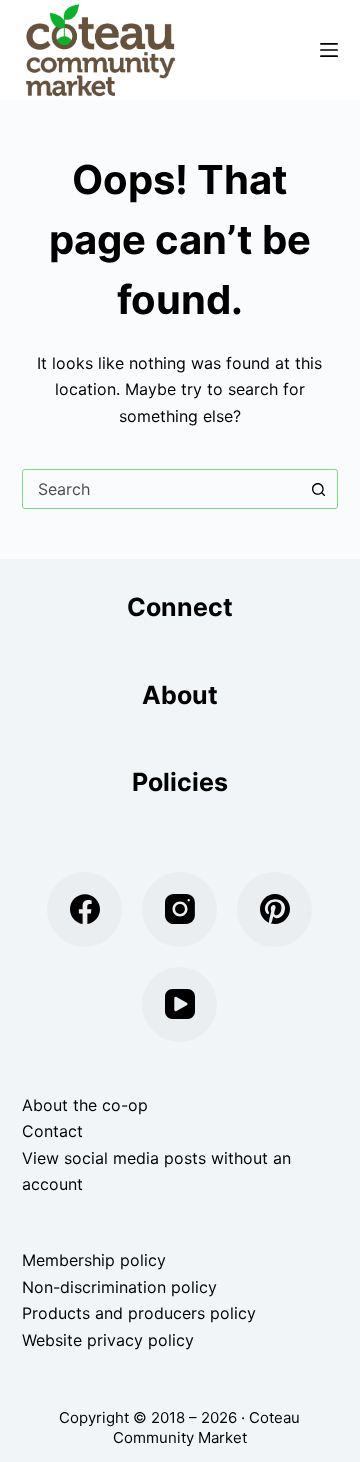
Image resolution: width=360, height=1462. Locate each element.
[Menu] (329, 50)
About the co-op (85, 1105)
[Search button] (318, 489)
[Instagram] (179, 909)
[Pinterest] (274, 909)
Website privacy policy (108, 1340)
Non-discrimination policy (119, 1287)
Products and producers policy (139, 1313)
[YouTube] (179, 1004)
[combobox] (161, 489)
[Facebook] (84, 909)
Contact (52, 1131)
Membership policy (94, 1260)
